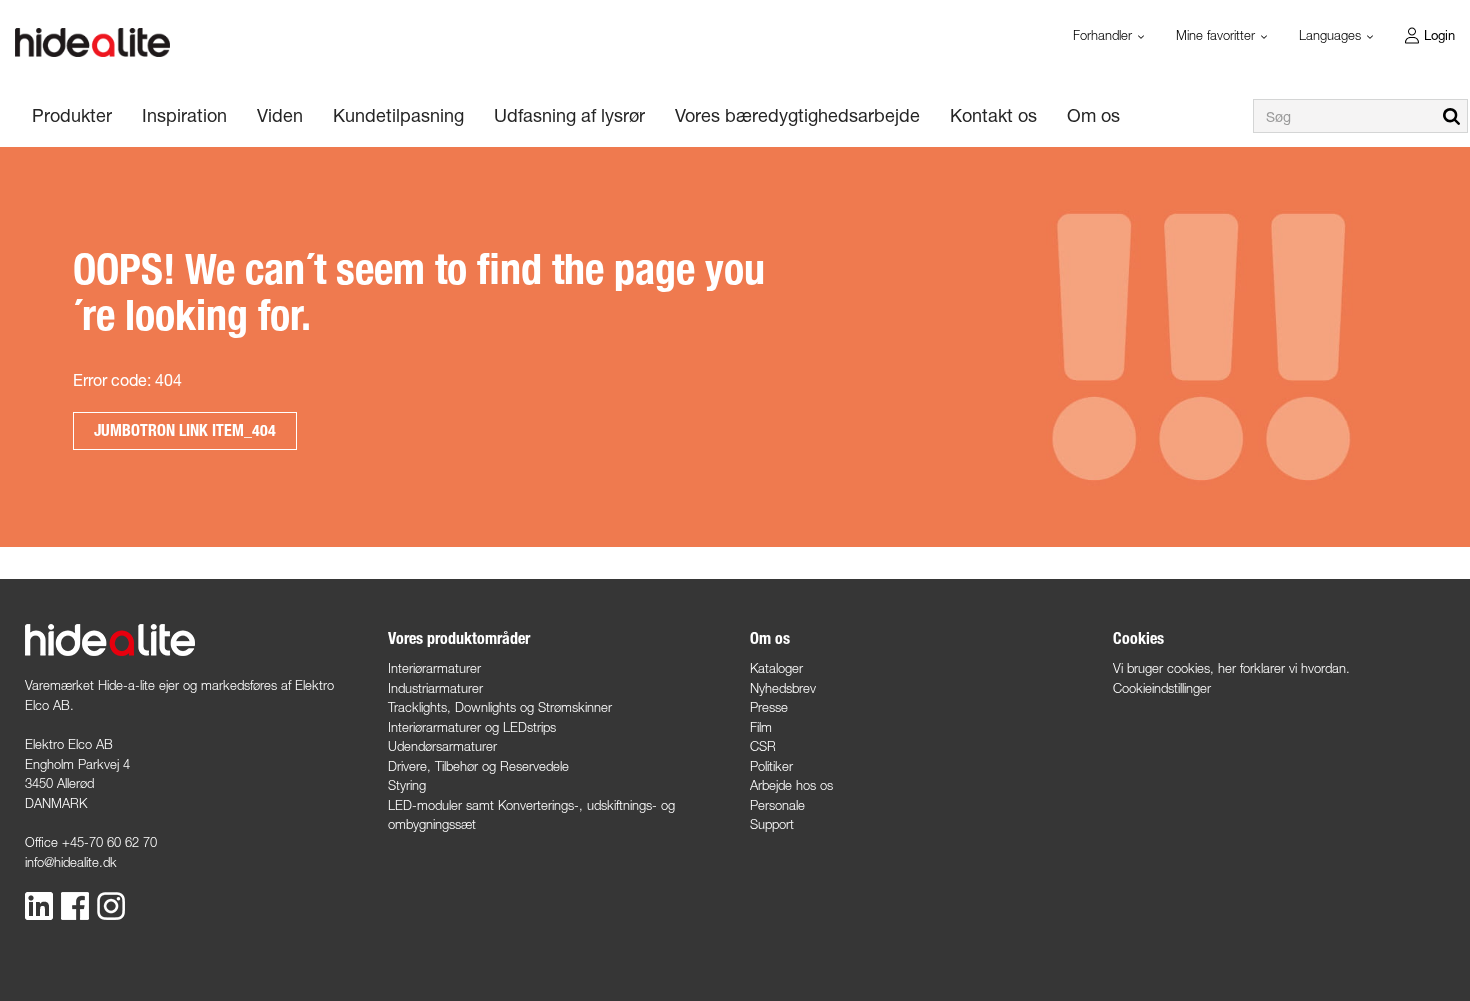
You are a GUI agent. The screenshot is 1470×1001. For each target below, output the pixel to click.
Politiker (771, 766)
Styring (407, 785)
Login (1439, 35)
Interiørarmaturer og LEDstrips (472, 727)
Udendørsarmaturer (442, 746)
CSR (763, 746)
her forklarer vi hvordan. (1284, 668)
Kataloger (776, 668)
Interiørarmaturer (434, 668)
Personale (777, 805)
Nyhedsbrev (783, 688)
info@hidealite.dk (71, 862)
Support (772, 824)
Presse (769, 707)
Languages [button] (1332, 35)
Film (761, 727)
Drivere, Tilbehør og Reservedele (478, 766)
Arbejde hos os (791, 785)
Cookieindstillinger (1162, 688)
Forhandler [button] (1104, 35)
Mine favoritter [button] (1217, 35)
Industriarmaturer (435, 688)
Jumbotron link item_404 (185, 430)
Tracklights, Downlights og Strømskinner (500, 707)
